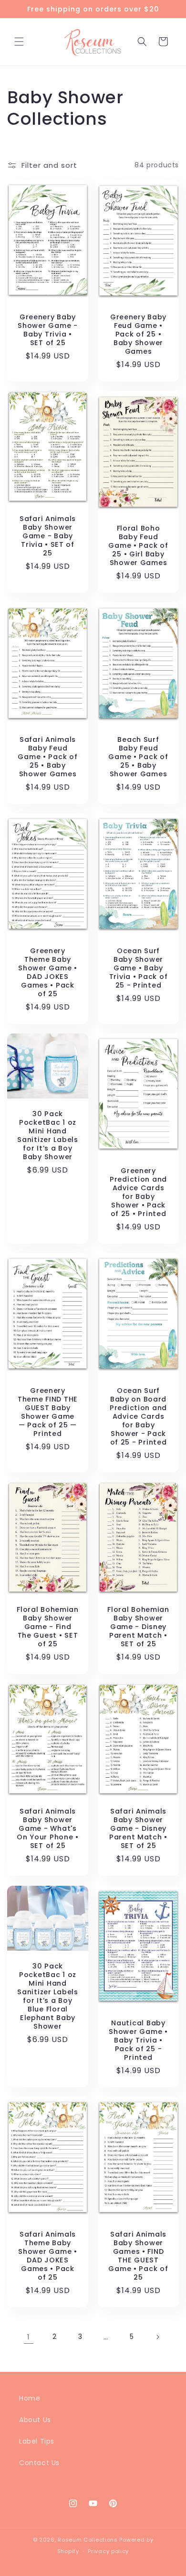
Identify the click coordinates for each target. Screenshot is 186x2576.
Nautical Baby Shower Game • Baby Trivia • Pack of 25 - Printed (138, 2040)
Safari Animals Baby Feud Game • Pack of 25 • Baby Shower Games (47, 757)
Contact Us (39, 2463)
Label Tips (37, 2441)
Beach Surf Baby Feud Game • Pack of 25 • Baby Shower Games (138, 757)
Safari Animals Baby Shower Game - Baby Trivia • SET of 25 (48, 536)
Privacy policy (108, 2551)
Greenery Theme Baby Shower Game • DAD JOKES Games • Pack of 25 (47, 972)
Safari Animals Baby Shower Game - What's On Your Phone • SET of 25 (48, 1829)
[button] (19, 42)
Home (30, 2398)
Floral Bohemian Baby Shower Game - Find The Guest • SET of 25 (48, 1627)
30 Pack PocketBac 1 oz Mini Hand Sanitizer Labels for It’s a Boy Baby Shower (48, 1135)
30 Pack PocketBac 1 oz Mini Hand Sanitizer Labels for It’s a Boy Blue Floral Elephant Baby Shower (48, 1996)
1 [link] (29, 2337)
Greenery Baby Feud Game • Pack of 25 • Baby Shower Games (138, 334)
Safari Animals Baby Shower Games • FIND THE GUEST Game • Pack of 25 (138, 2256)
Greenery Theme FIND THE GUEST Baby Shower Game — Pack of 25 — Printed (48, 1412)
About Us (35, 2420)
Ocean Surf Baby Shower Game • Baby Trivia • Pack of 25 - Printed (139, 968)
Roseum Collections (88, 2540)
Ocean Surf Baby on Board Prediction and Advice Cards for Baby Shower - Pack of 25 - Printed (138, 1416)
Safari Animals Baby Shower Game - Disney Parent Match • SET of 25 (138, 1829)
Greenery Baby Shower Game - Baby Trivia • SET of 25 (47, 330)
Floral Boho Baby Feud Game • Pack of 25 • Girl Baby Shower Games (138, 545)
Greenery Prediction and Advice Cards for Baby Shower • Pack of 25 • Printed (138, 1192)
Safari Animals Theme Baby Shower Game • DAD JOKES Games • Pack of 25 (47, 2256)
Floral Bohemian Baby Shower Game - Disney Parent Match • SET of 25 (138, 1627)
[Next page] (157, 2337)
